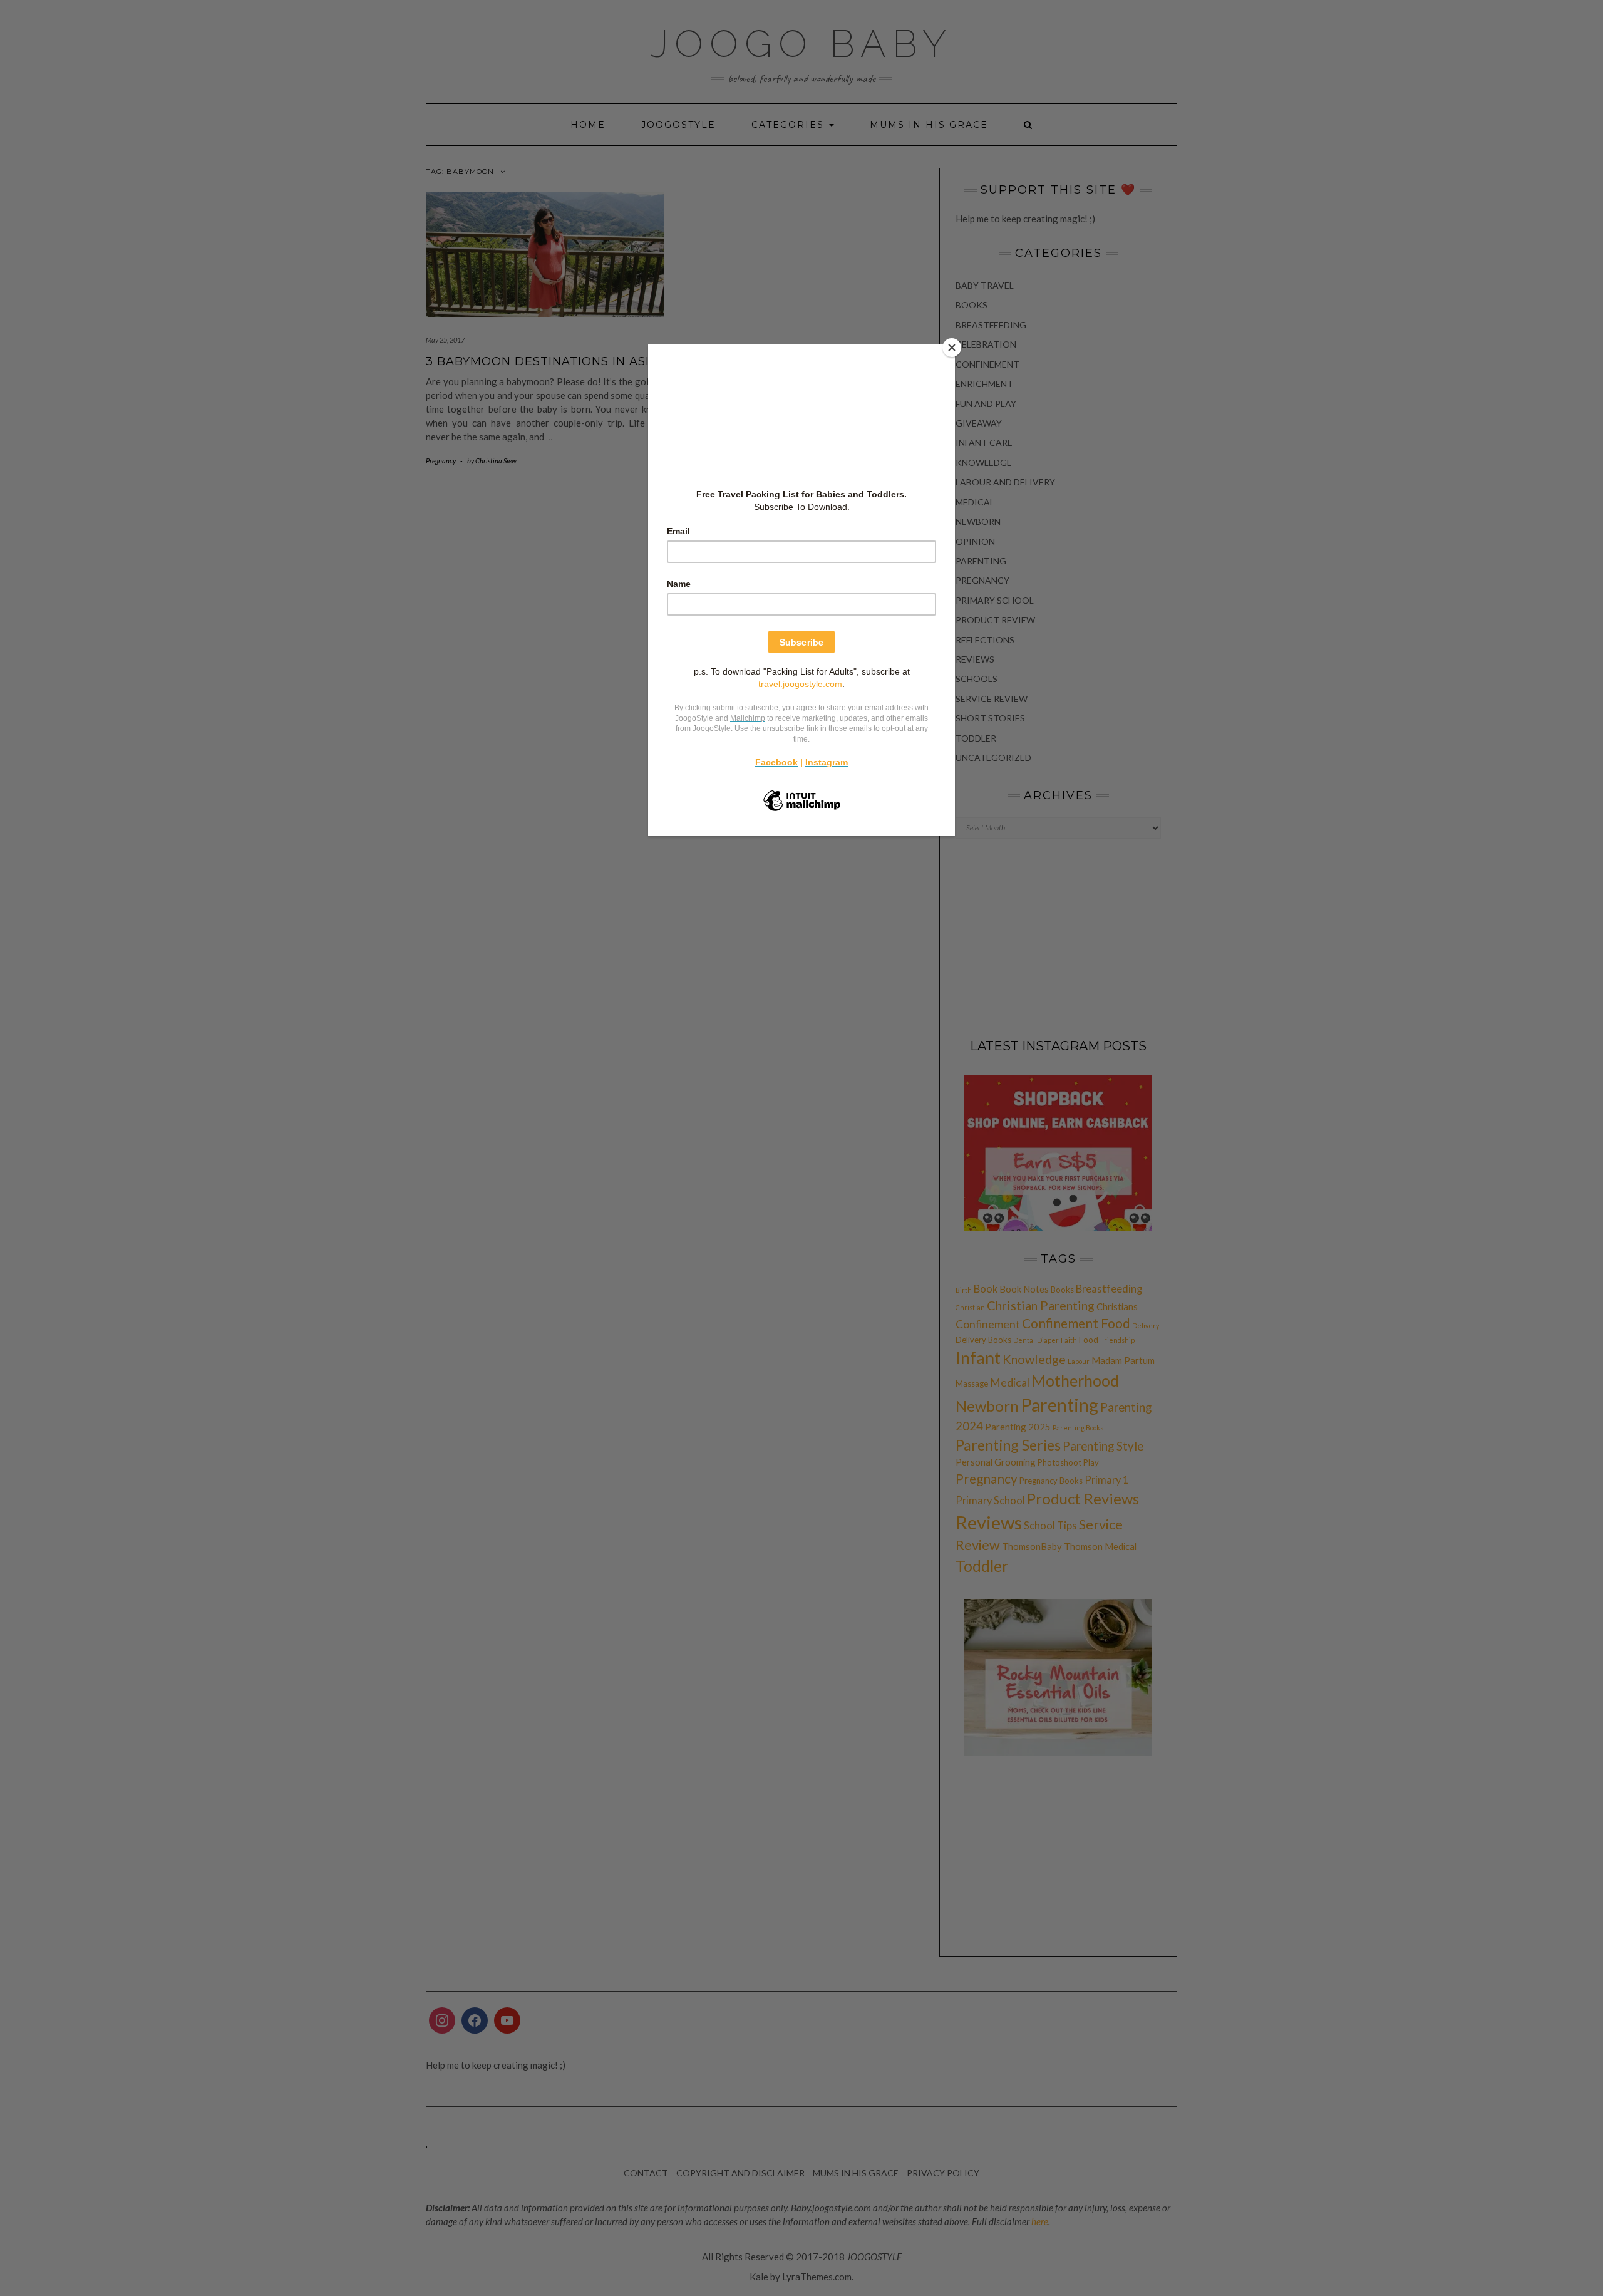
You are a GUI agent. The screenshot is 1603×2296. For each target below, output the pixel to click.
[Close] (952, 348)
